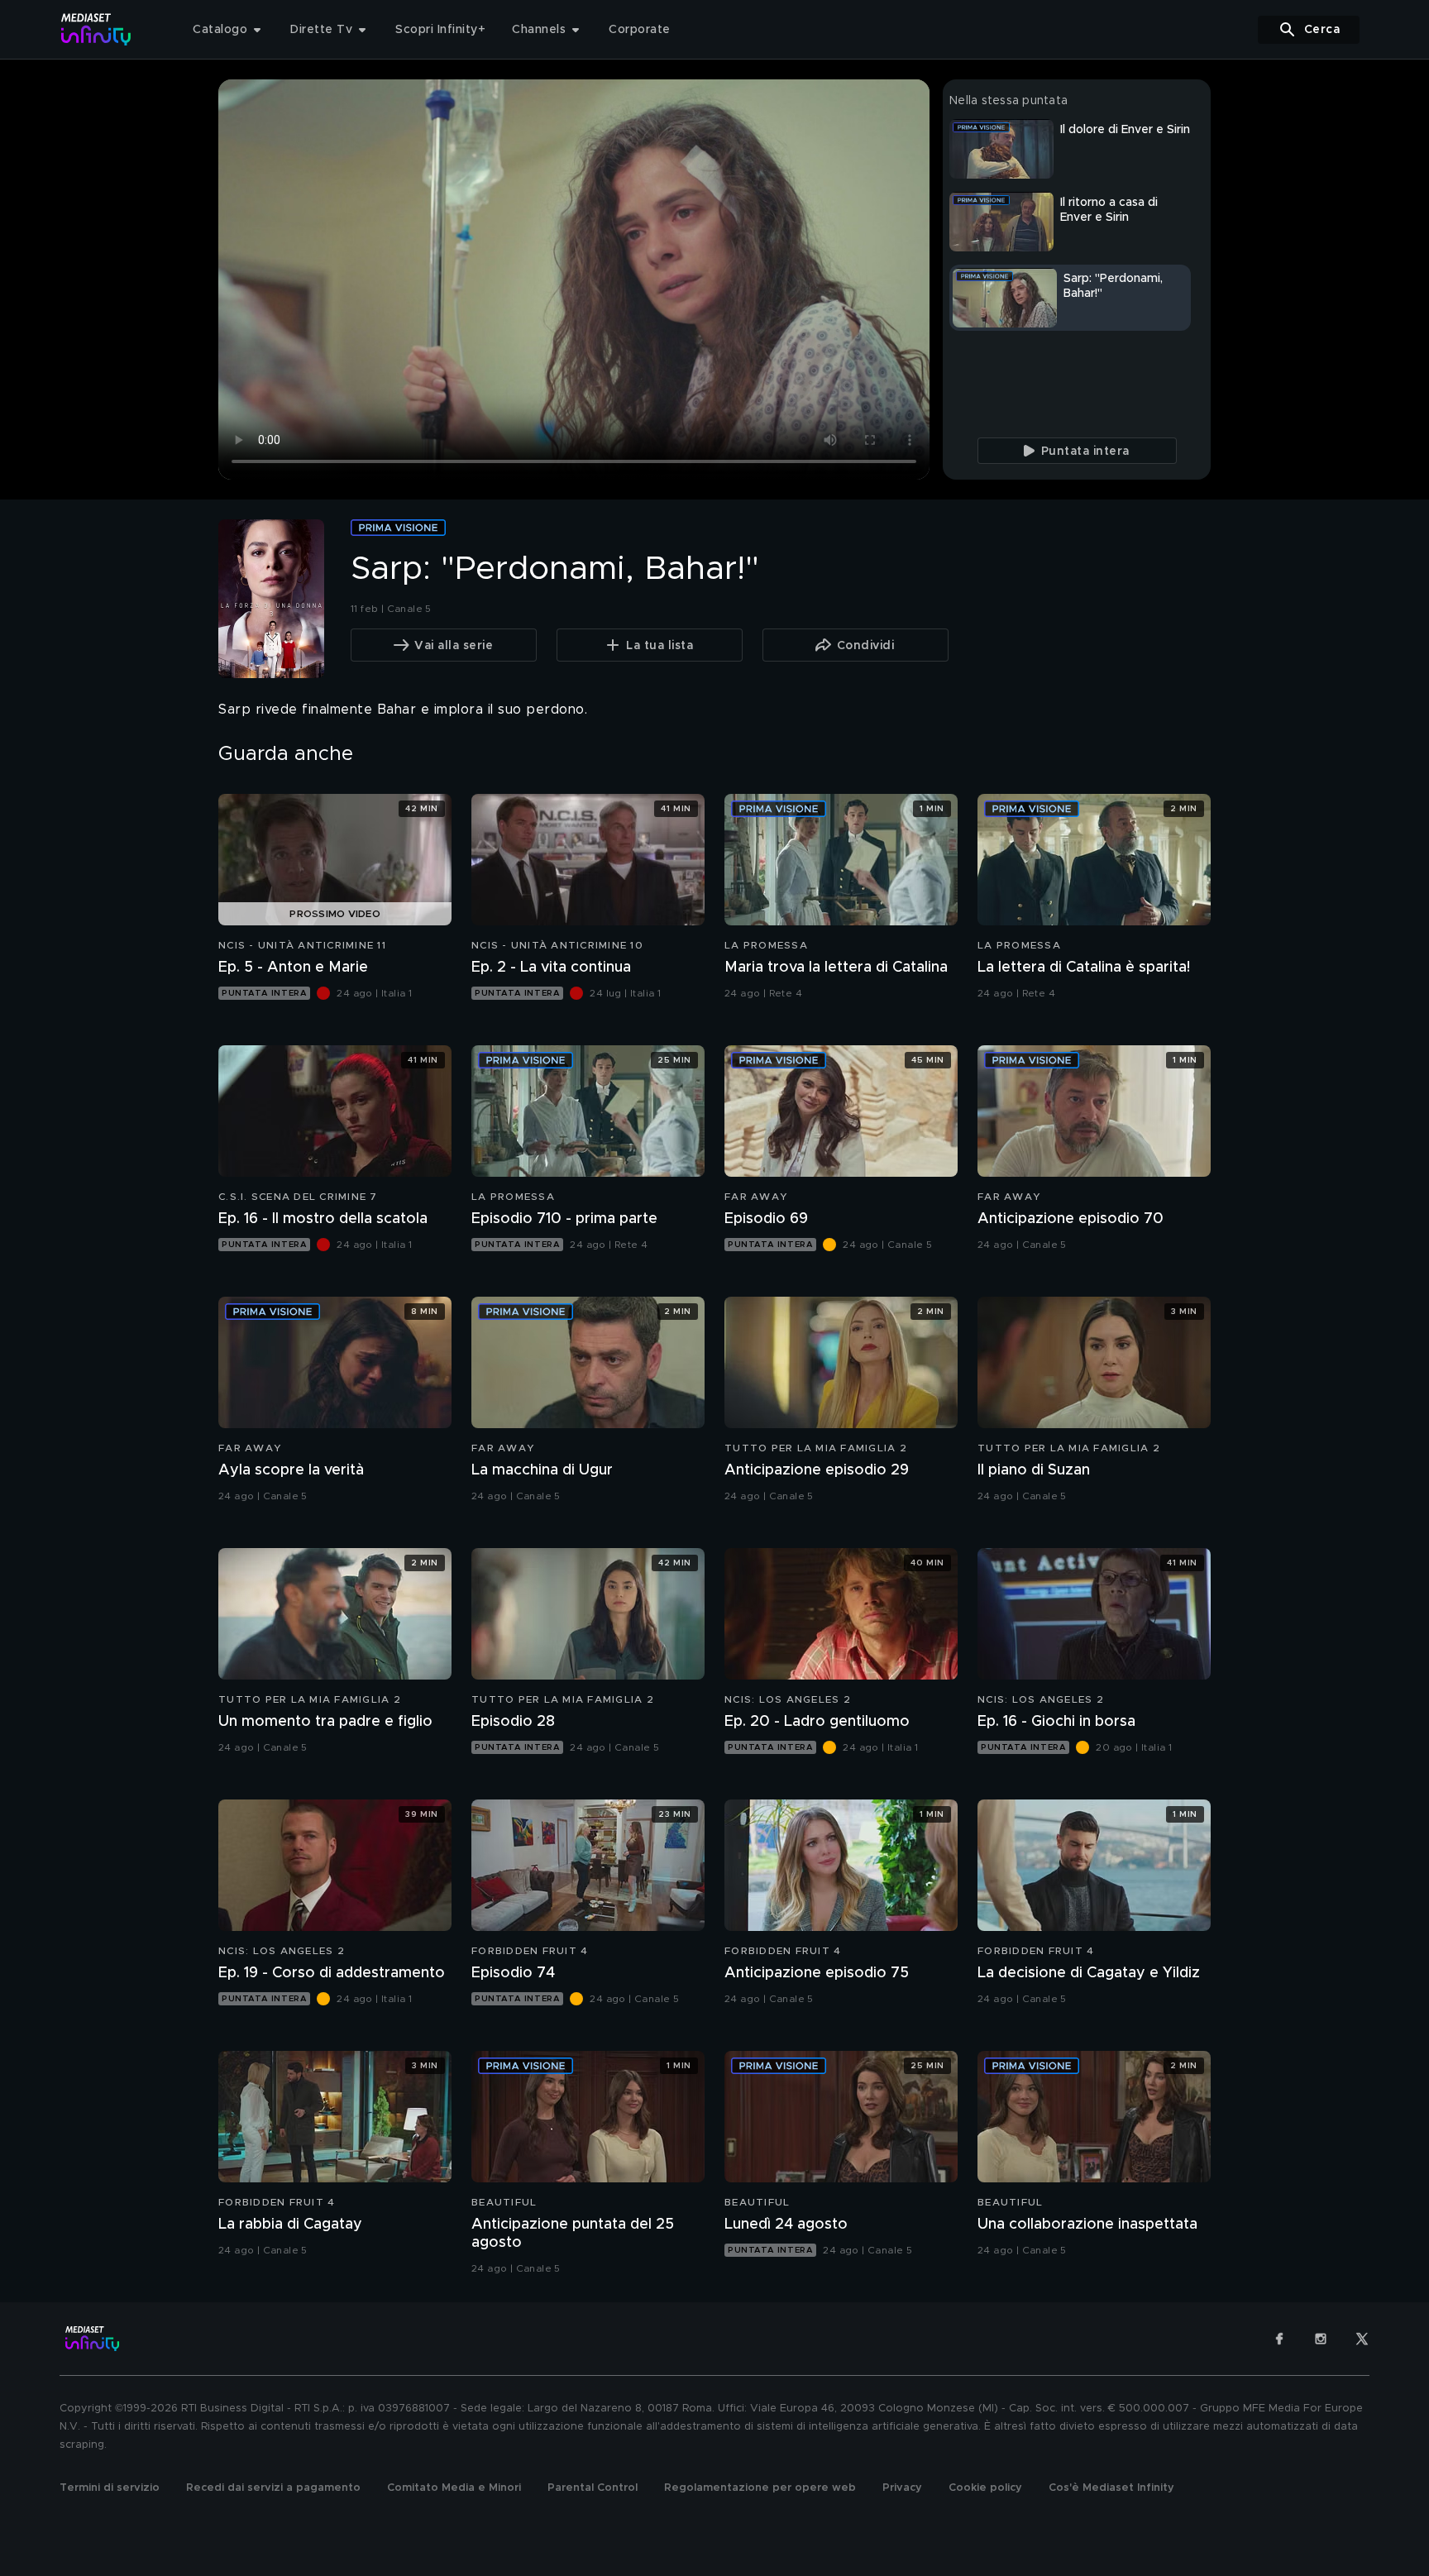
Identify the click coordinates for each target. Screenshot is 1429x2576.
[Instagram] (1321, 2339)
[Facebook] (1279, 2339)
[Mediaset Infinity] (96, 29)
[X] (1362, 2339)
